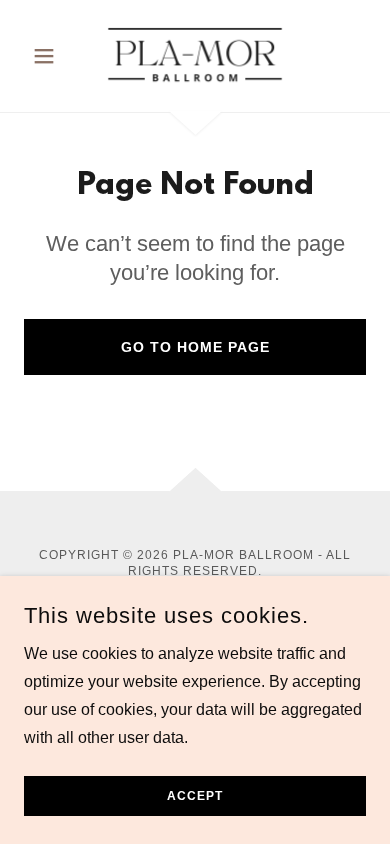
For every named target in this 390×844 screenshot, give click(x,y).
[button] (49, 56)
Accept (195, 796)
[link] (195, 56)
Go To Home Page (195, 347)
